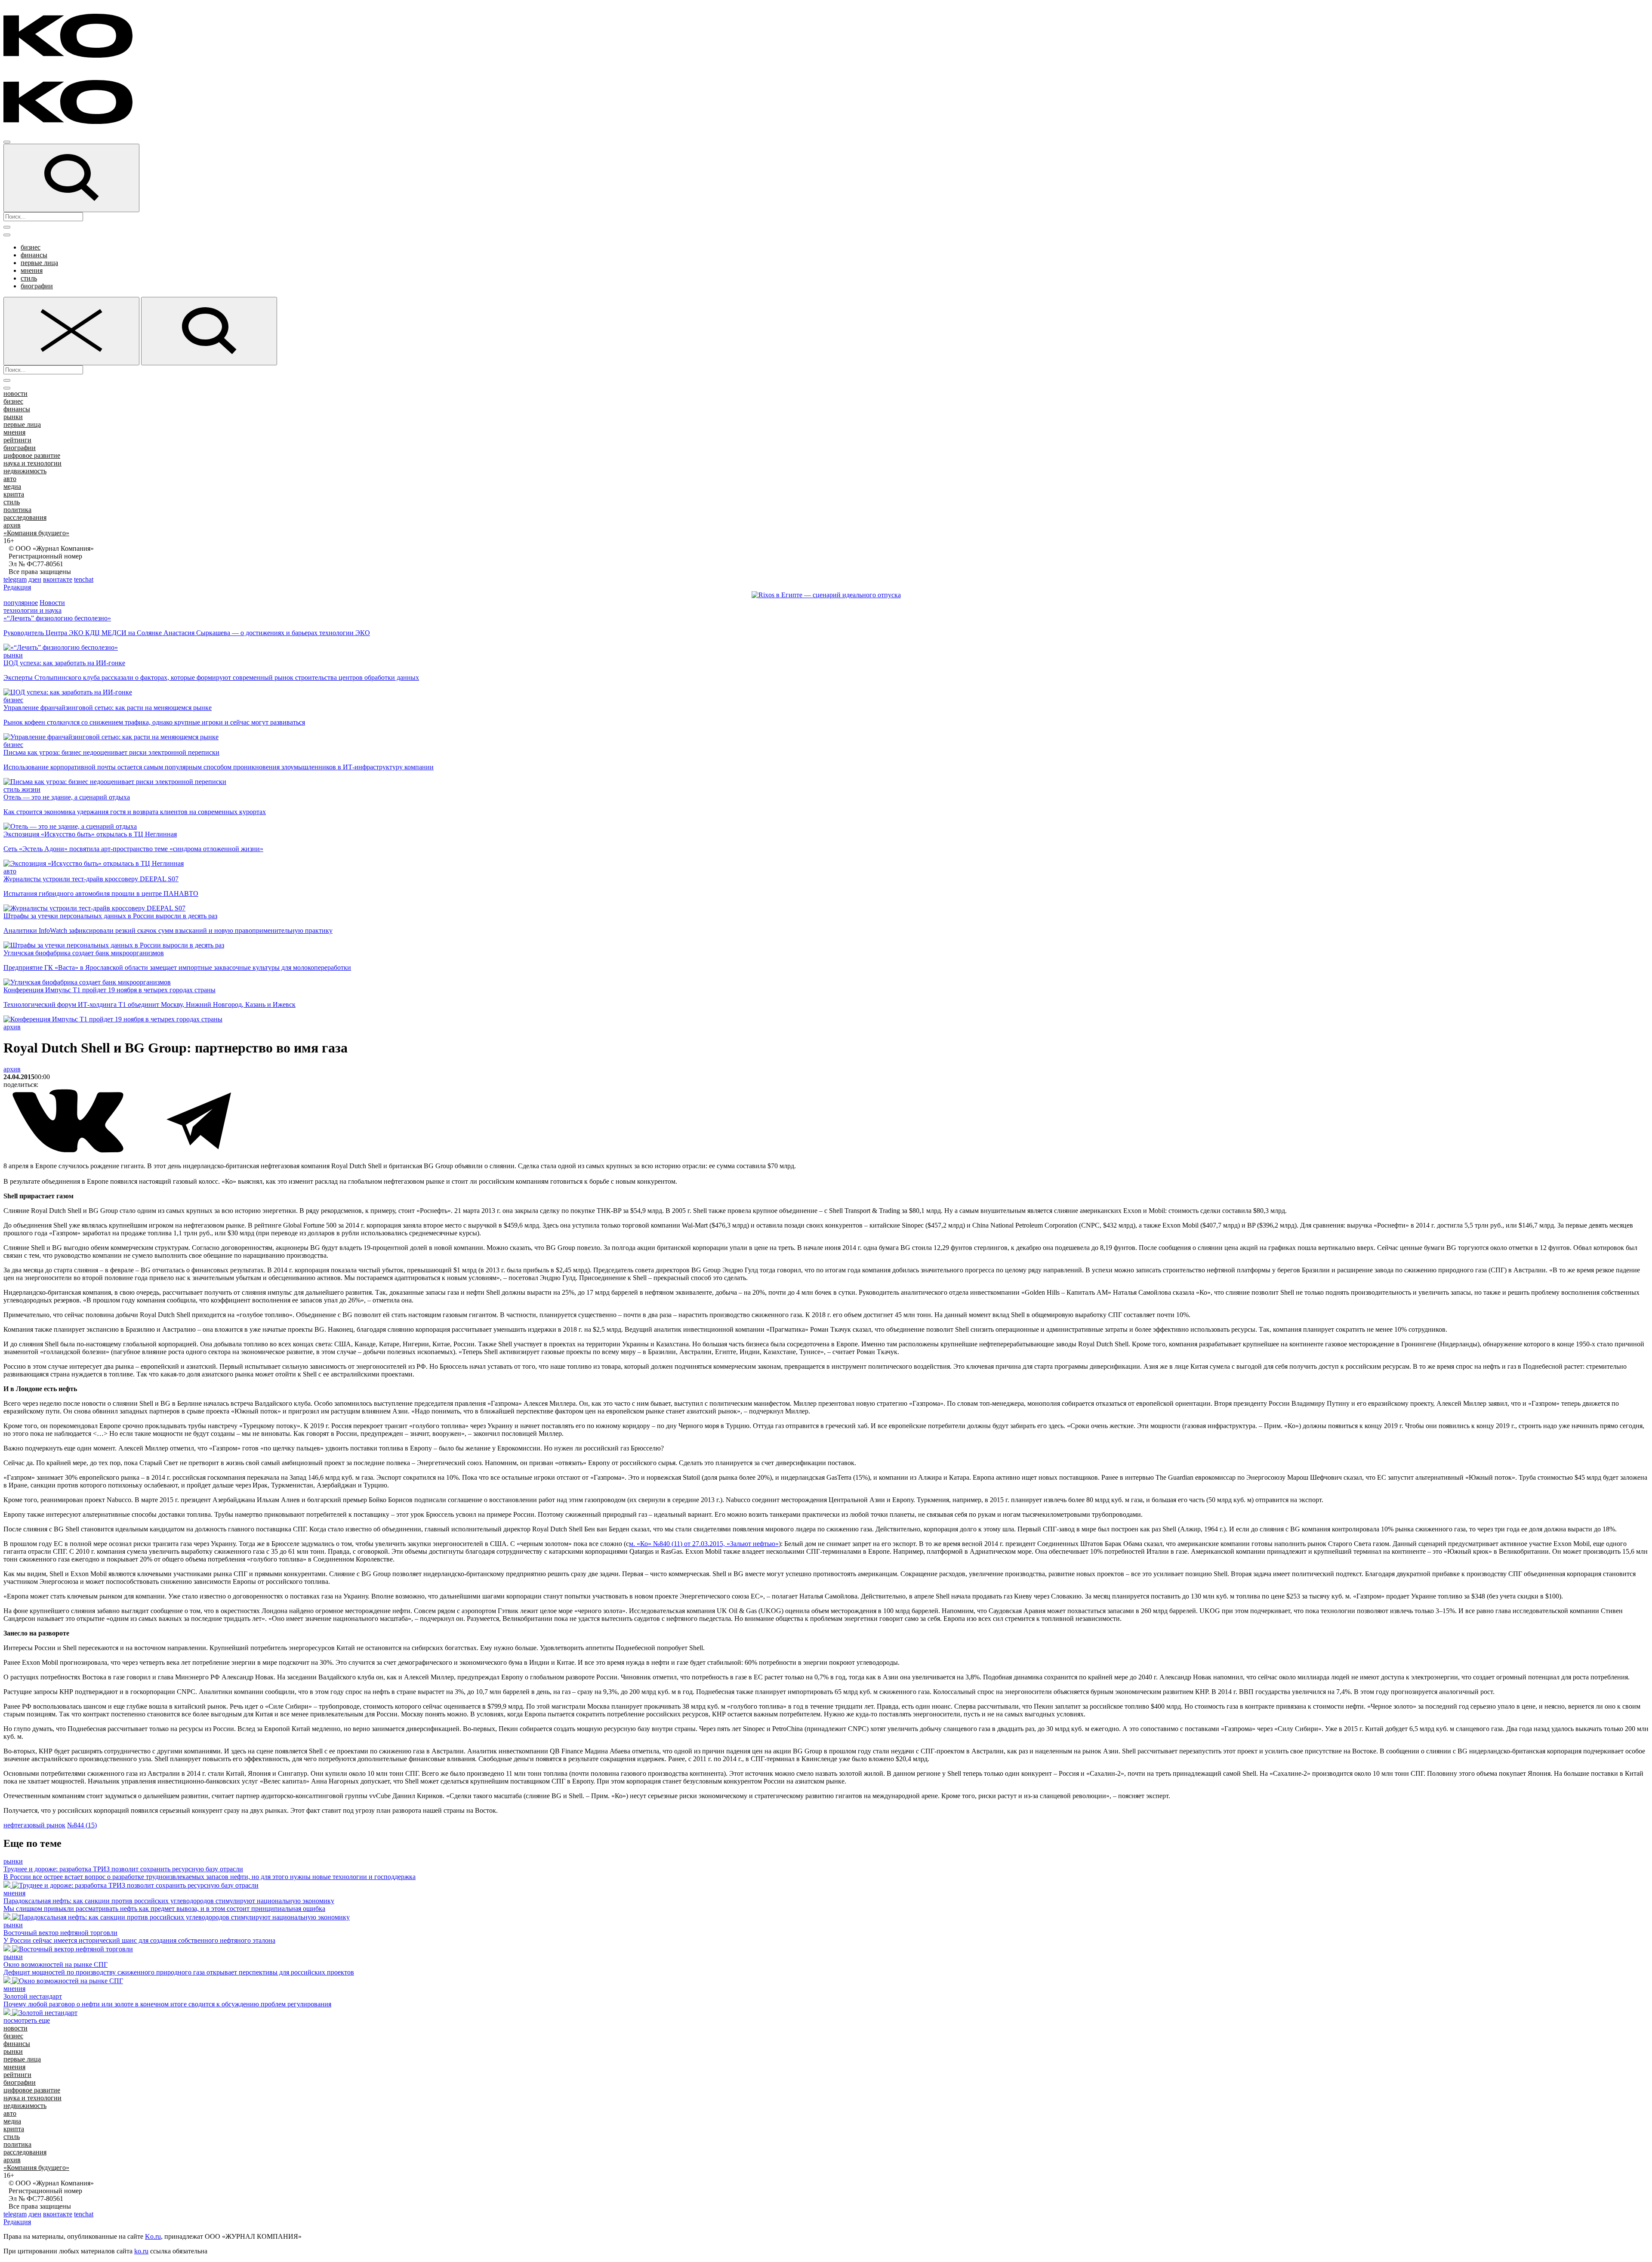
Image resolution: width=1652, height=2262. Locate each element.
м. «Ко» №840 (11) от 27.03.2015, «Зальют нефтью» (704, 1544)
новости (15, 393)
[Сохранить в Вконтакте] (69, 1151)
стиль (29, 278)
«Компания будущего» (36, 533)
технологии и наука (32, 610)
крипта (14, 494)
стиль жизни (22, 789)
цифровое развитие (32, 455)
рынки (13, 417)
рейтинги (17, 440)
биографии (37, 286)
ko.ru (141, 2251)
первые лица (39, 263)
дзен (35, 579)
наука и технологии (32, 463)
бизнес (31, 247)
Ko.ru (153, 2236)
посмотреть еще (27, 2020)
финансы (34, 255)
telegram (15, 579)
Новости (52, 603)
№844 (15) (82, 1825)
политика (17, 510)
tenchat (84, 579)
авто (10, 479)
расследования (25, 517)
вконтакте (58, 579)
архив (12, 525)
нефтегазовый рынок (34, 1825)
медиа (12, 486)
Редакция (17, 587)
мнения (32, 270)
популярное (21, 603)
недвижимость (25, 471)
